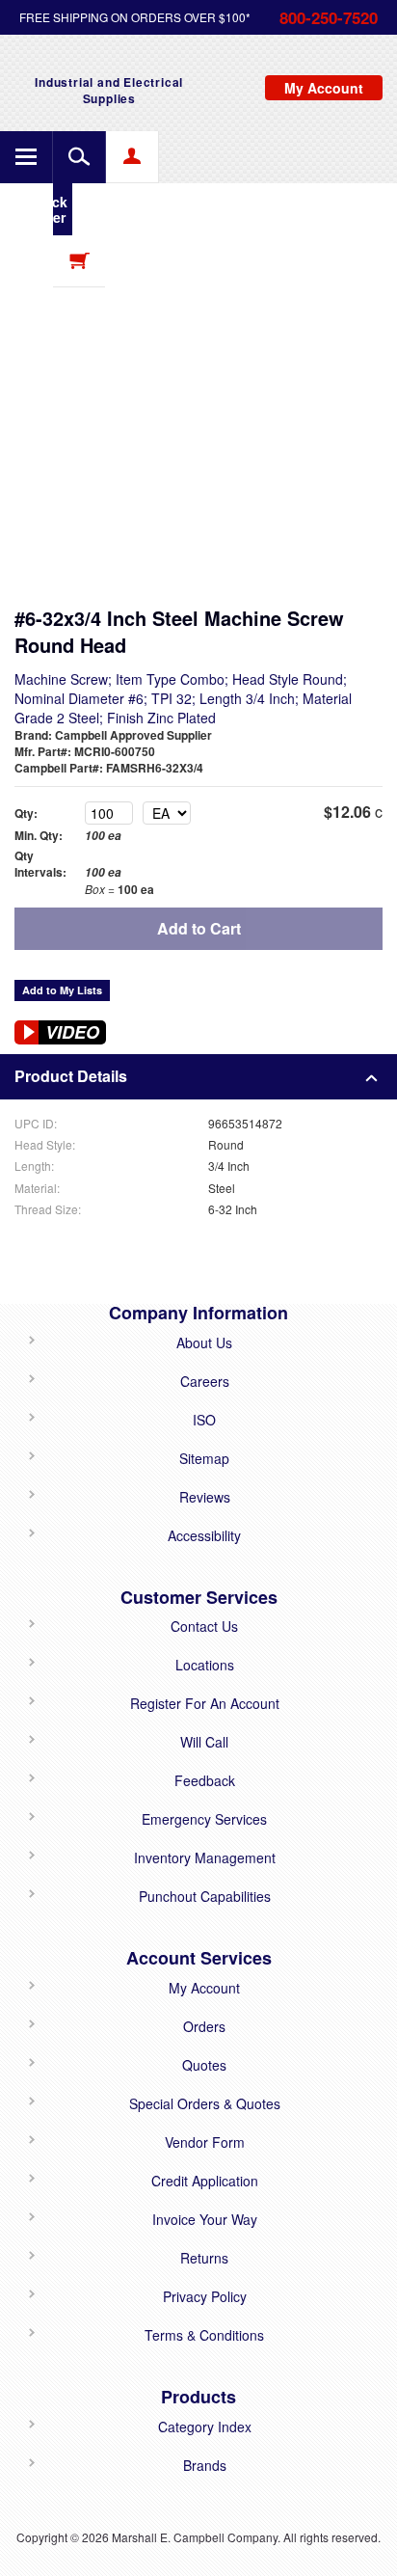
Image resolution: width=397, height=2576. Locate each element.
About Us (204, 1342)
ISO (204, 1420)
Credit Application (205, 2181)
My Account (204, 1988)
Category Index (205, 2427)
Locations (205, 1665)
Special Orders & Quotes (205, 2103)
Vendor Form (205, 2142)
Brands (205, 2465)
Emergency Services (204, 1819)
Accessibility (204, 1535)
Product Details (71, 1076)
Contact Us (204, 1626)
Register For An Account (205, 1703)
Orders (204, 2026)
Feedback (205, 1780)
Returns (204, 2258)
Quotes (204, 2065)
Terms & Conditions (204, 2335)
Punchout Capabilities (205, 1896)
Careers (205, 1381)
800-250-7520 (329, 17)
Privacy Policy (205, 2296)
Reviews (205, 1497)
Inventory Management (205, 1857)
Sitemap (204, 1458)
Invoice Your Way (205, 2219)
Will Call (204, 1742)
